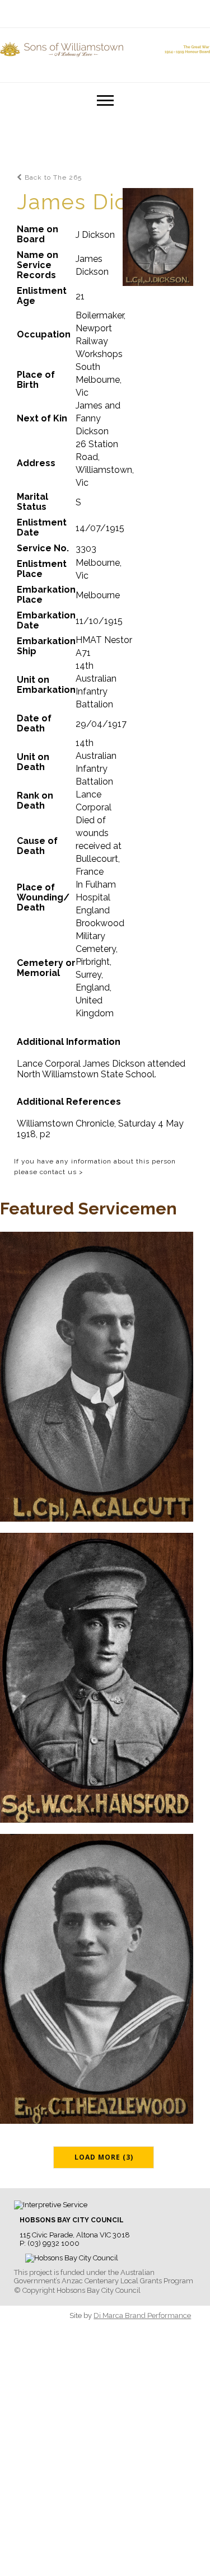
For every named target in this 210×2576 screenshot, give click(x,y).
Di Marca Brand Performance (142, 2315)
